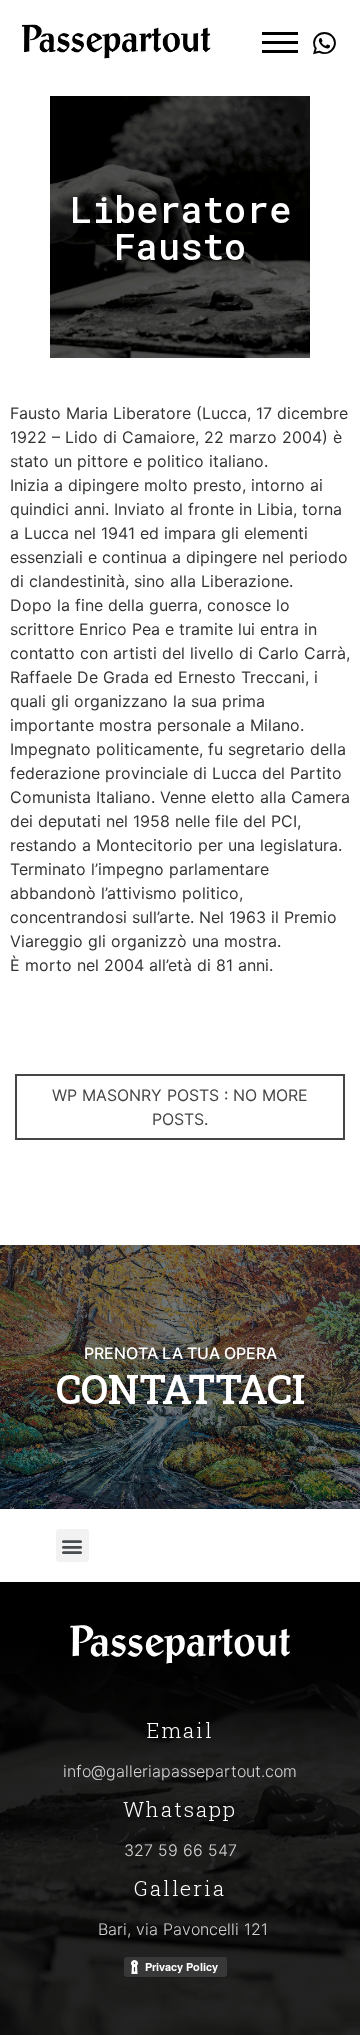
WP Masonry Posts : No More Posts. (180, 1107)
